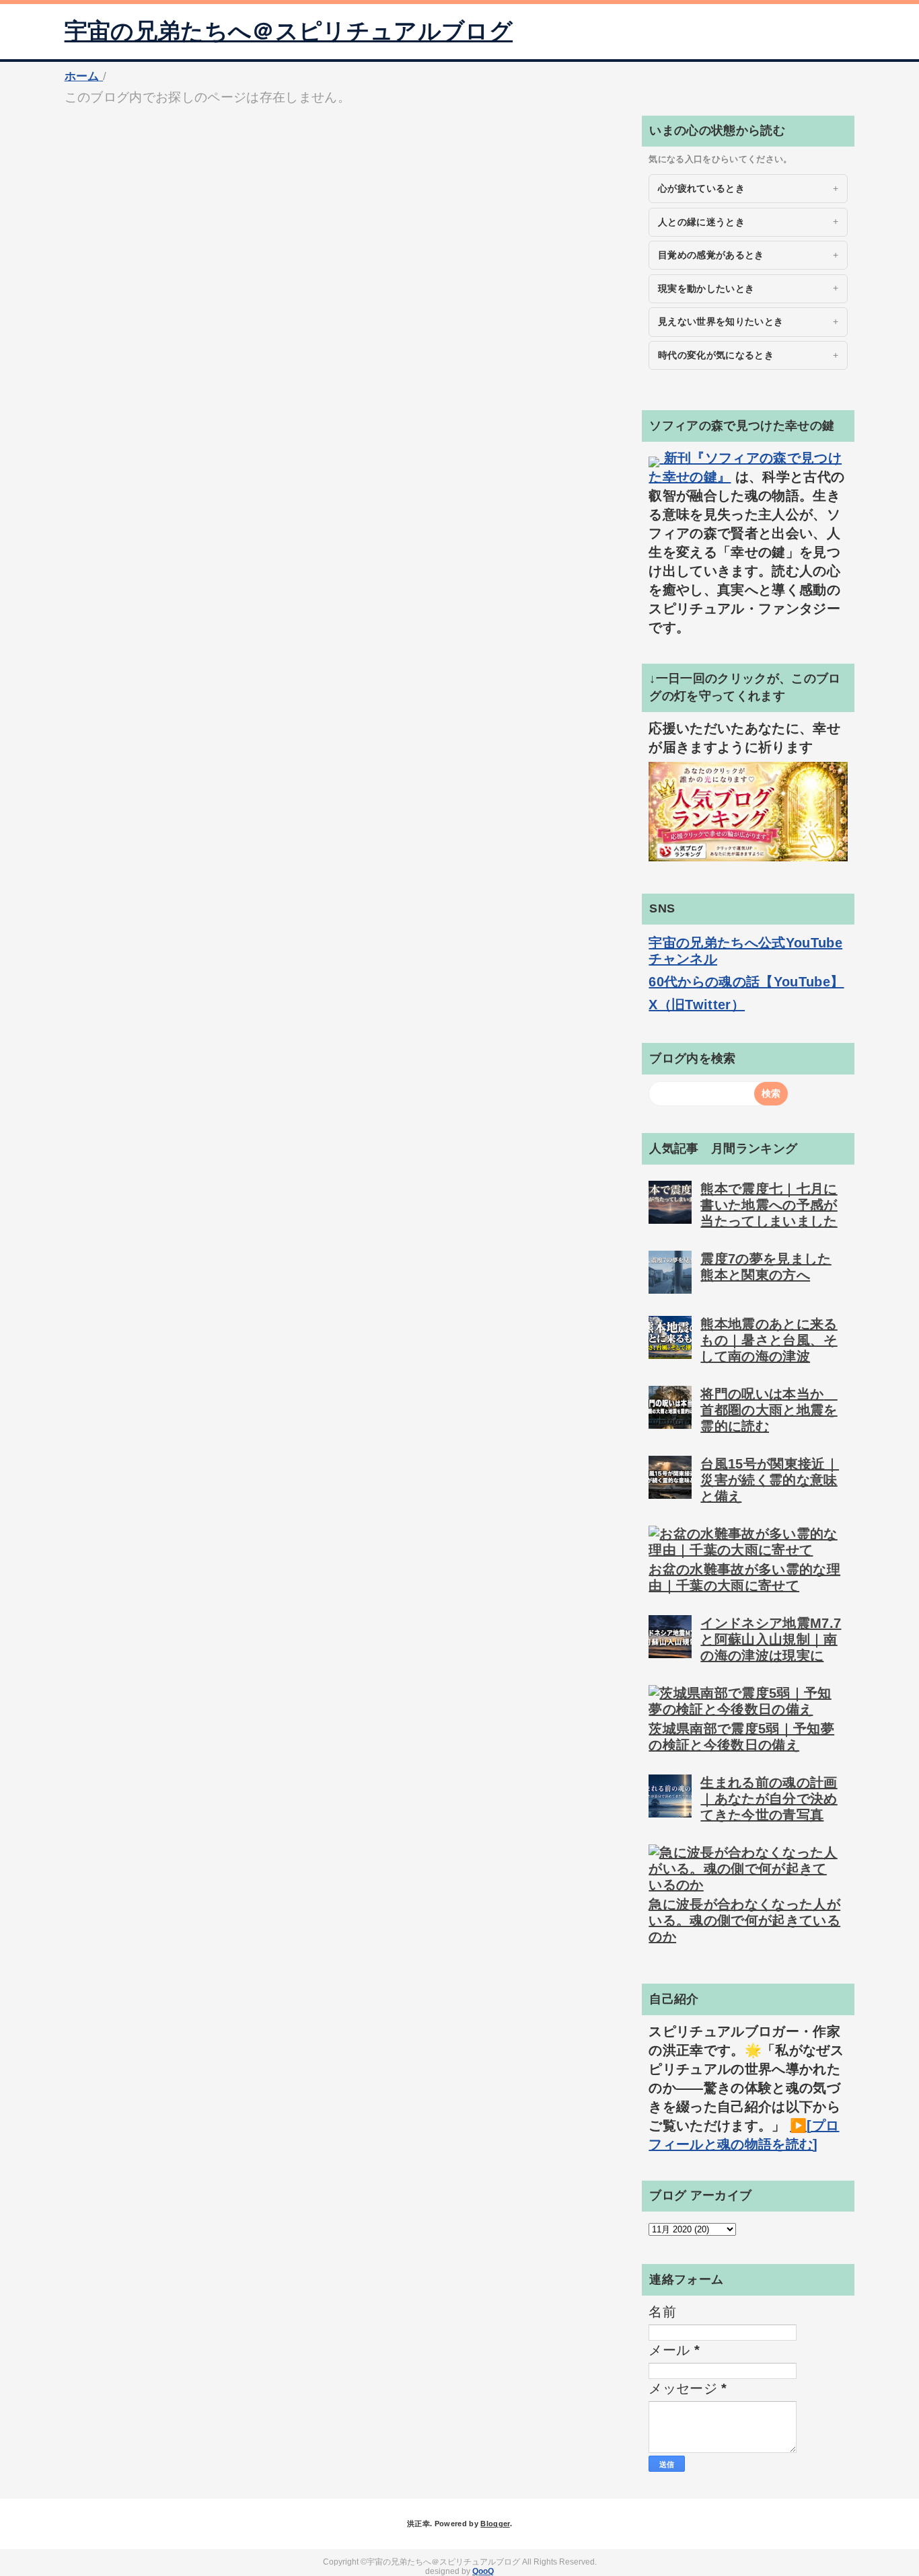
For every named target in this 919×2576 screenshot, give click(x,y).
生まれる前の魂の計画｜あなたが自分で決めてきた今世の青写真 (769, 1799)
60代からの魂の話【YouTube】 (746, 982)
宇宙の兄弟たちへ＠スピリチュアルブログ (289, 31)
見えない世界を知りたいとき (721, 321)
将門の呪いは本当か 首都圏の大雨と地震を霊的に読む (769, 1410)
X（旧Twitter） (697, 1005)
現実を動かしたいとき (706, 288)
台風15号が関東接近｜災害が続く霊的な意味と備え (770, 1480)
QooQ (483, 2571)
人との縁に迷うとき (701, 222)
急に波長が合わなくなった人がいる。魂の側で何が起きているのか (744, 1920)
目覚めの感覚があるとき (711, 255)
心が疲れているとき (701, 188)
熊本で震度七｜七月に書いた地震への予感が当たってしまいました (769, 1205)
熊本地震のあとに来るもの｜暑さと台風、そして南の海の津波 (769, 1340)
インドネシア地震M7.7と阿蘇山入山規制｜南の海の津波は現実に (771, 1639)
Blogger (495, 2524)
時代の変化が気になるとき (716, 355)
